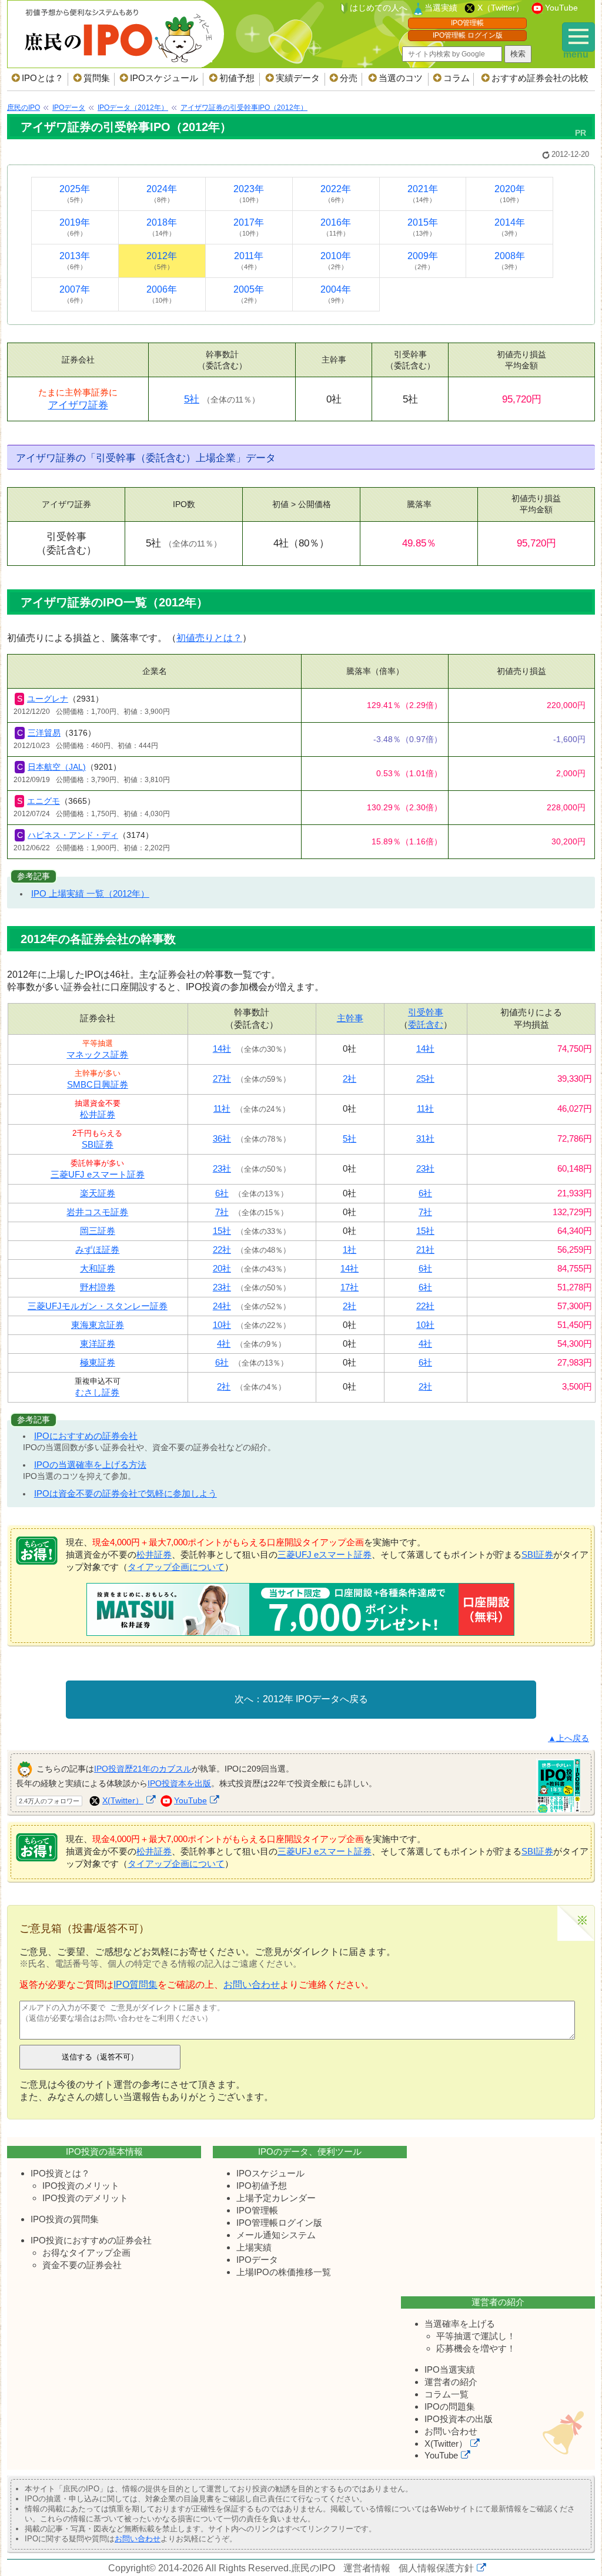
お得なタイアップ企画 (86, 2253)
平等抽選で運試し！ (476, 2336)
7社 (222, 1212)
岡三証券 (98, 1231)
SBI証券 (98, 1144)
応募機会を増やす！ (476, 2348)
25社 (425, 1079)
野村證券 (98, 1287)
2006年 (162, 294)
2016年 (336, 227)
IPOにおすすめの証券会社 (86, 1436)
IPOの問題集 (450, 2406)
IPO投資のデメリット (85, 2198)
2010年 (336, 261)
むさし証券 (97, 1392)
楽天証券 (98, 1193)
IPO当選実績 (450, 2369)
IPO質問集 (136, 1985)
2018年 (162, 227)
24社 (222, 1306)
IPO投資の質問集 (65, 2219)
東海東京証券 (98, 1325)
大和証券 (98, 1268)
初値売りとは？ (209, 638)
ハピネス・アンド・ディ (73, 835)
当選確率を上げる (460, 2324)
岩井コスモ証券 (97, 1212)
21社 (425, 1250)
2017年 (249, 227)
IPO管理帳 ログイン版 (468, 35)
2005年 (249, 294)
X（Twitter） (501, 8)
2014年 (510, 227)
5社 (192, 399)
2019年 (75, 227)
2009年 (423, 261)
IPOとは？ (43, 78)
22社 (222, 1250)
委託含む (426, 1024)
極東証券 (98, 1362)
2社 (350, 1079)
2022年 (336, 194)
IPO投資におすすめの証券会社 (91, 2240)
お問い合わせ (252, 1985)
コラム (456, 78)
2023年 (249, 194)
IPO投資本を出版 (179, 1783)
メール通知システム (276, 2235)
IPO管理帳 (467, 23)
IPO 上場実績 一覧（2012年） (90, 893)
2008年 (510, 261)
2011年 (249, 261)
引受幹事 (426, 1012)
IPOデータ (257, 2260)
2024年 (162, 194)
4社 (224, 1344)
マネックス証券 (97, 1054)
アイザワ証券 (78, 405)
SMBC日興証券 (98, 1084)
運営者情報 (367, 2568)
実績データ (298, 78)
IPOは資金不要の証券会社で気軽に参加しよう (126, 1493)
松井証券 (98, 1114)
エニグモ (44, 801)
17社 (350, 1287)
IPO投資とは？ (60, 2173)
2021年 (423, 194)
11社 (222, 1108)
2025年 (75, 194)
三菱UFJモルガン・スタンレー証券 (98, 1306)
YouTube (561, 8)
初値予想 (237, 78)
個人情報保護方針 (436, 2568)
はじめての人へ (379, 8)
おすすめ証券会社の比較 (540, 78)
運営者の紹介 (451, 2382)
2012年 (162, 261)
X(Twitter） (123, 1800)
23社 (222, 1168)
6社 (222, 1193)
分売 (349, 78)
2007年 (75, 294)
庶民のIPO (313, 2568)
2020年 (510, 194)
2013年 (75, 261)
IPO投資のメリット (81, 2186)
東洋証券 (98, 1344)
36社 (222, 1138)
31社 (425, 1138)
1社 (350, 1250)
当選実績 (441, 8)
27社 (222, 1079)
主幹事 (350, 1018)
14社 (222, 1049)
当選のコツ (401, 78)
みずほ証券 (97, 1250)
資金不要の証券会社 (82, 2265)
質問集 (97, 78)
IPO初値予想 (262, 2186)
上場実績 (254, 2247)
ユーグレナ (48, 699)
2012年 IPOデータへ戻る (315, 1699)
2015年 (423, 227)
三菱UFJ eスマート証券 (98, 1174)
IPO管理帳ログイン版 (279, 2223)
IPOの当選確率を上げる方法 (90, 1465)
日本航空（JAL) (57, 767)
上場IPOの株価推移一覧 (284, 2272)
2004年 (336, 294)
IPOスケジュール (164, 78)
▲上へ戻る (568, 1738)
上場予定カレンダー (276, 2198)
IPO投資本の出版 (459, 2419)
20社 (222, 1268)
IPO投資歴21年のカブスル (143, 1769)
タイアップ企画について (176, 1567)
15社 (222, 1231)
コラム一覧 (447, 2394)
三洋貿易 (44, 733)
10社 (222, 1325)
